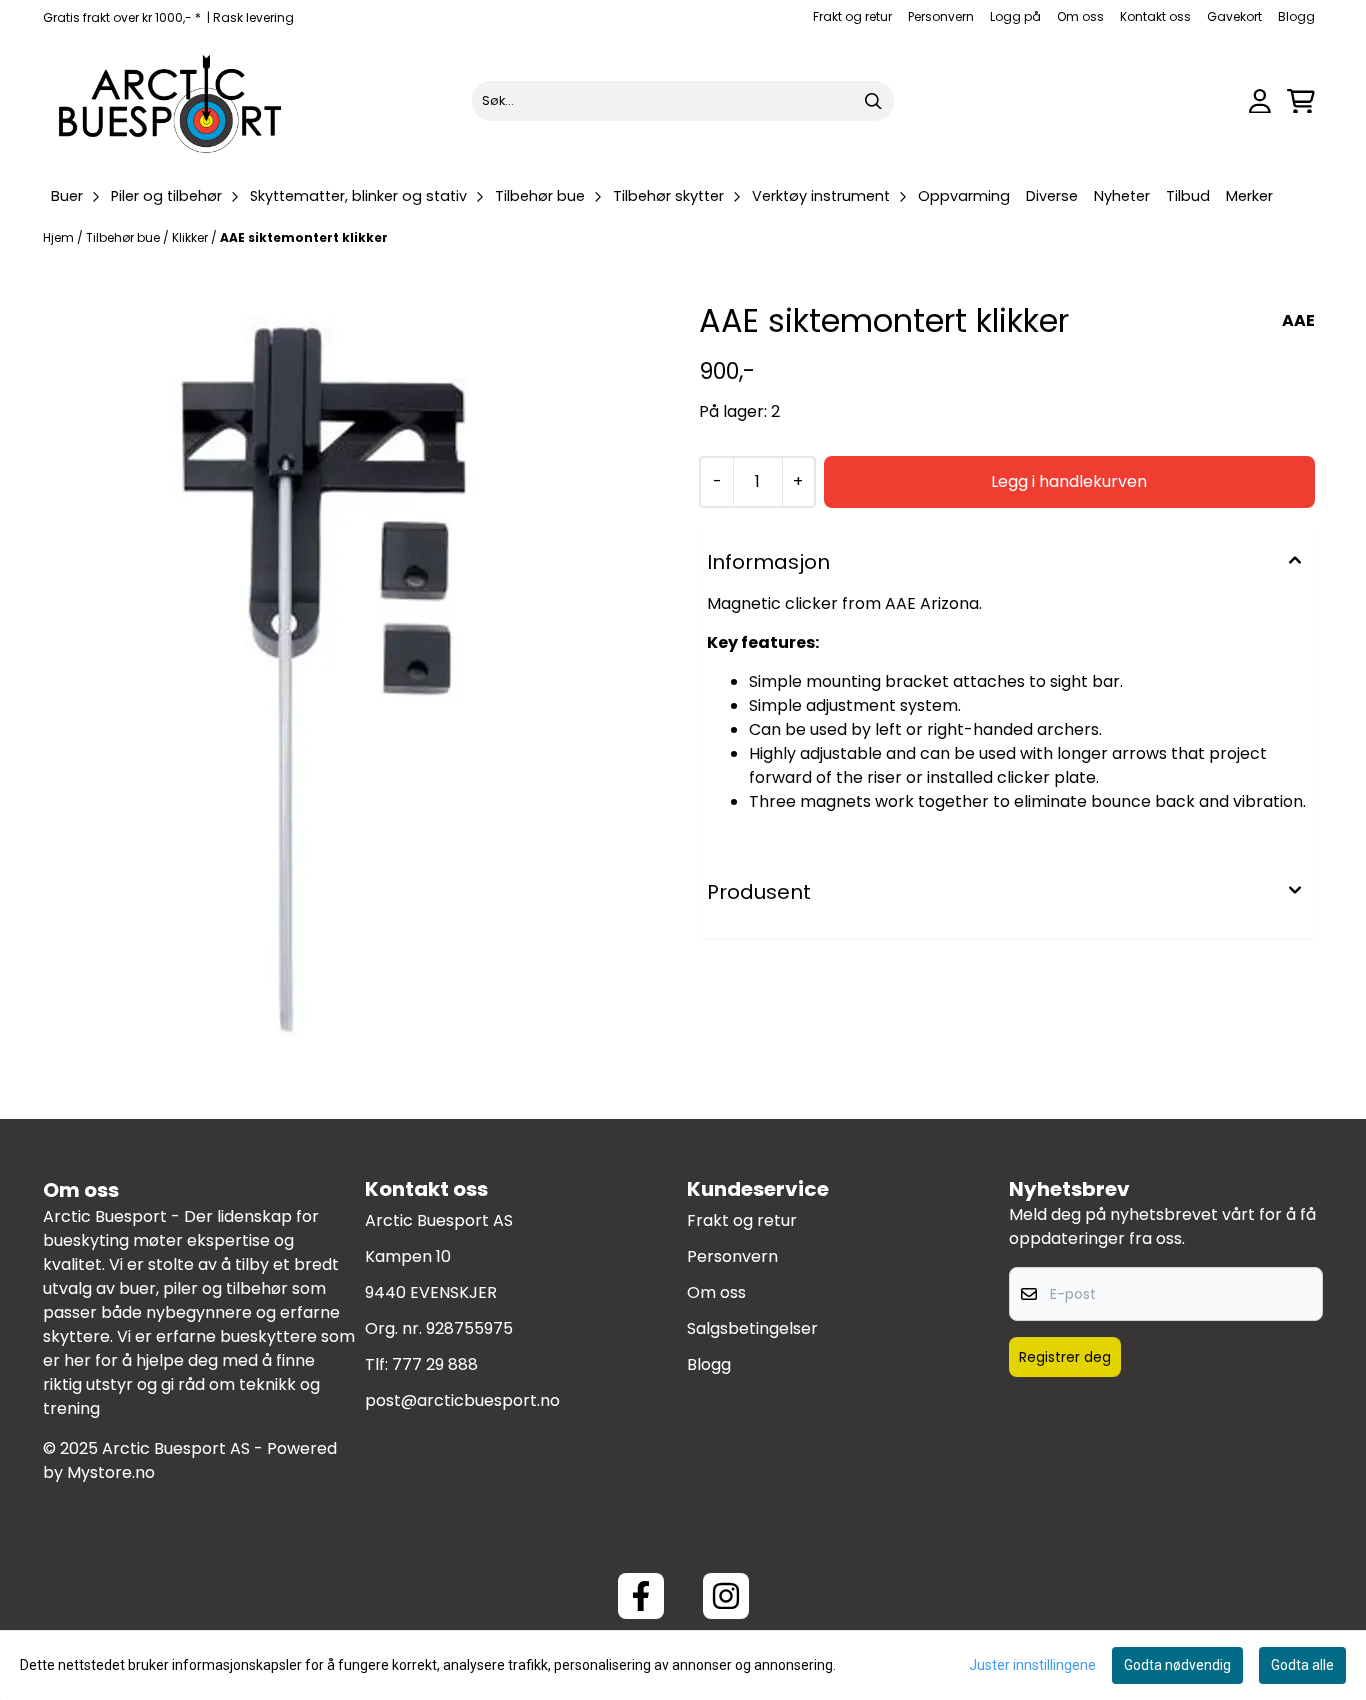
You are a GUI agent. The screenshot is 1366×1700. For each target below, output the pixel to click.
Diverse (1052, 196)
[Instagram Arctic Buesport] (726, 1596)
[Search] (874, 101)
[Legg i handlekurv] (1069, 482)
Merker (1249, 196)
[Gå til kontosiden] (1260, 101)
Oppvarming (964, 196)
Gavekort (1234, 16)
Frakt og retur (852, 16)
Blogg (1296, 16)
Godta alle (1302, 1665)
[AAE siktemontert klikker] (359, 700)
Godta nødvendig (1177, 1665)
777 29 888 (435, 1364)
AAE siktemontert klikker (304, 237)
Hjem (60, 237)
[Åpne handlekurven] (1301, 101)
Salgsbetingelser (752, 1328)
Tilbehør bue (124, 237)
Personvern (941, 16)
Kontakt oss (1155, 16)
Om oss (1080, 16)
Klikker (191, 237)
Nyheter (1122, 196)
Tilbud (1188, 196)
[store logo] (171, 101)
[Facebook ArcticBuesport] (641, 1596)
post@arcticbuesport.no (462, 1400)
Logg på (1015, 16)
